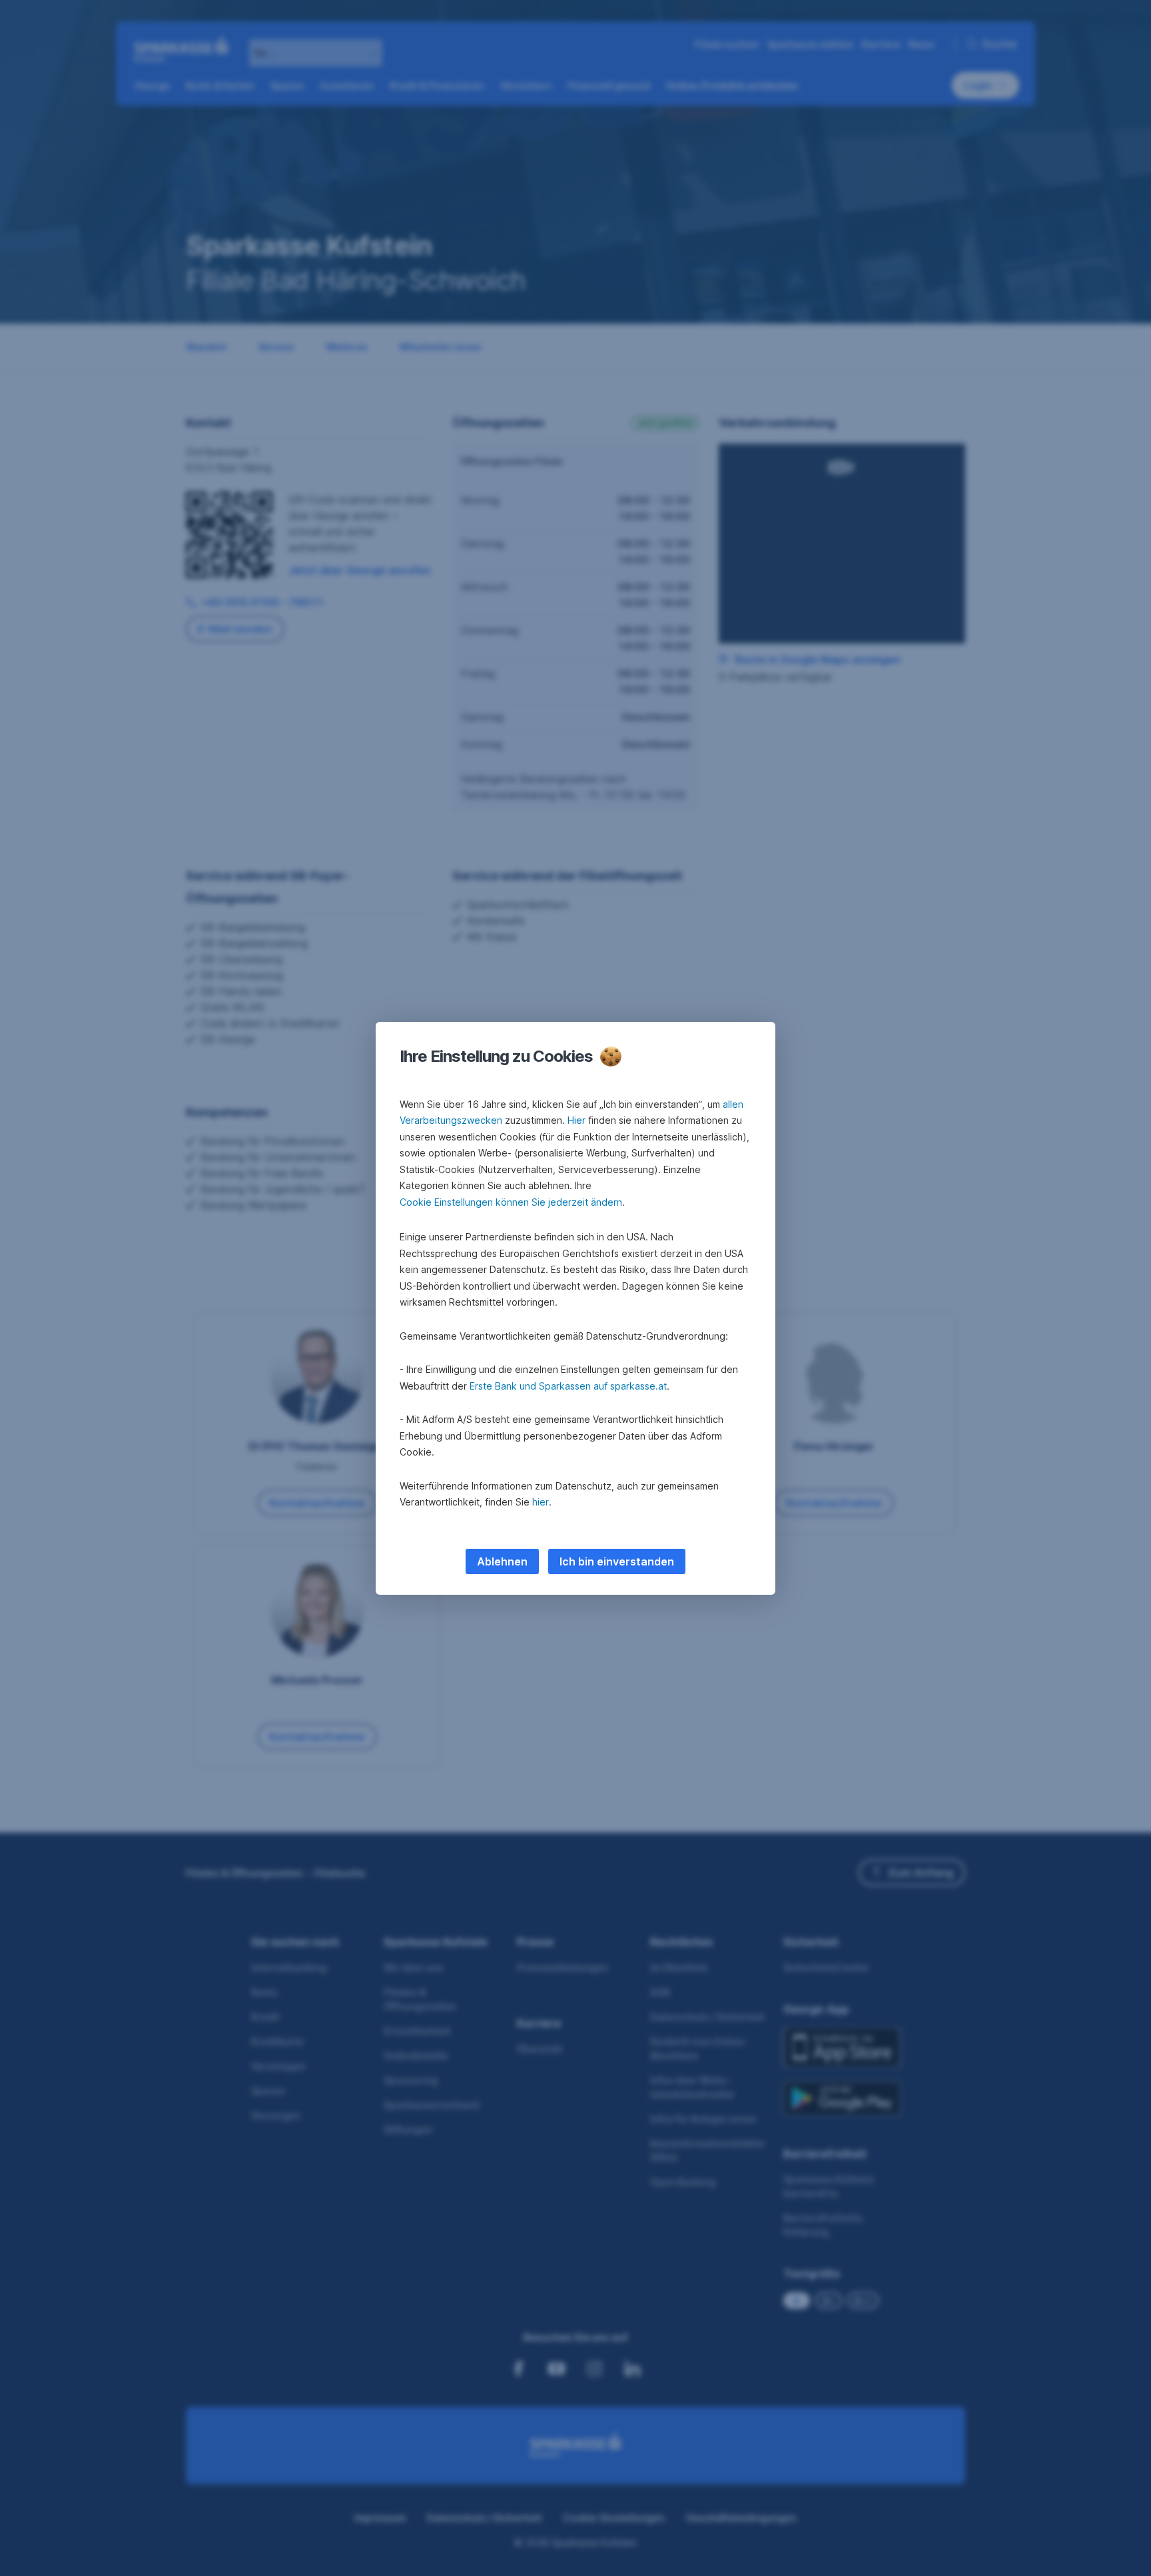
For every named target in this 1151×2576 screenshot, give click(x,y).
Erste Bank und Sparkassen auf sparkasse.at (568, 1386)
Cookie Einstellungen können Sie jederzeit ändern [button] (511, 1202)
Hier (576, 1120)
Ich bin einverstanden (617, 1561)
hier (541, 1502)
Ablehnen (502, 1561)
